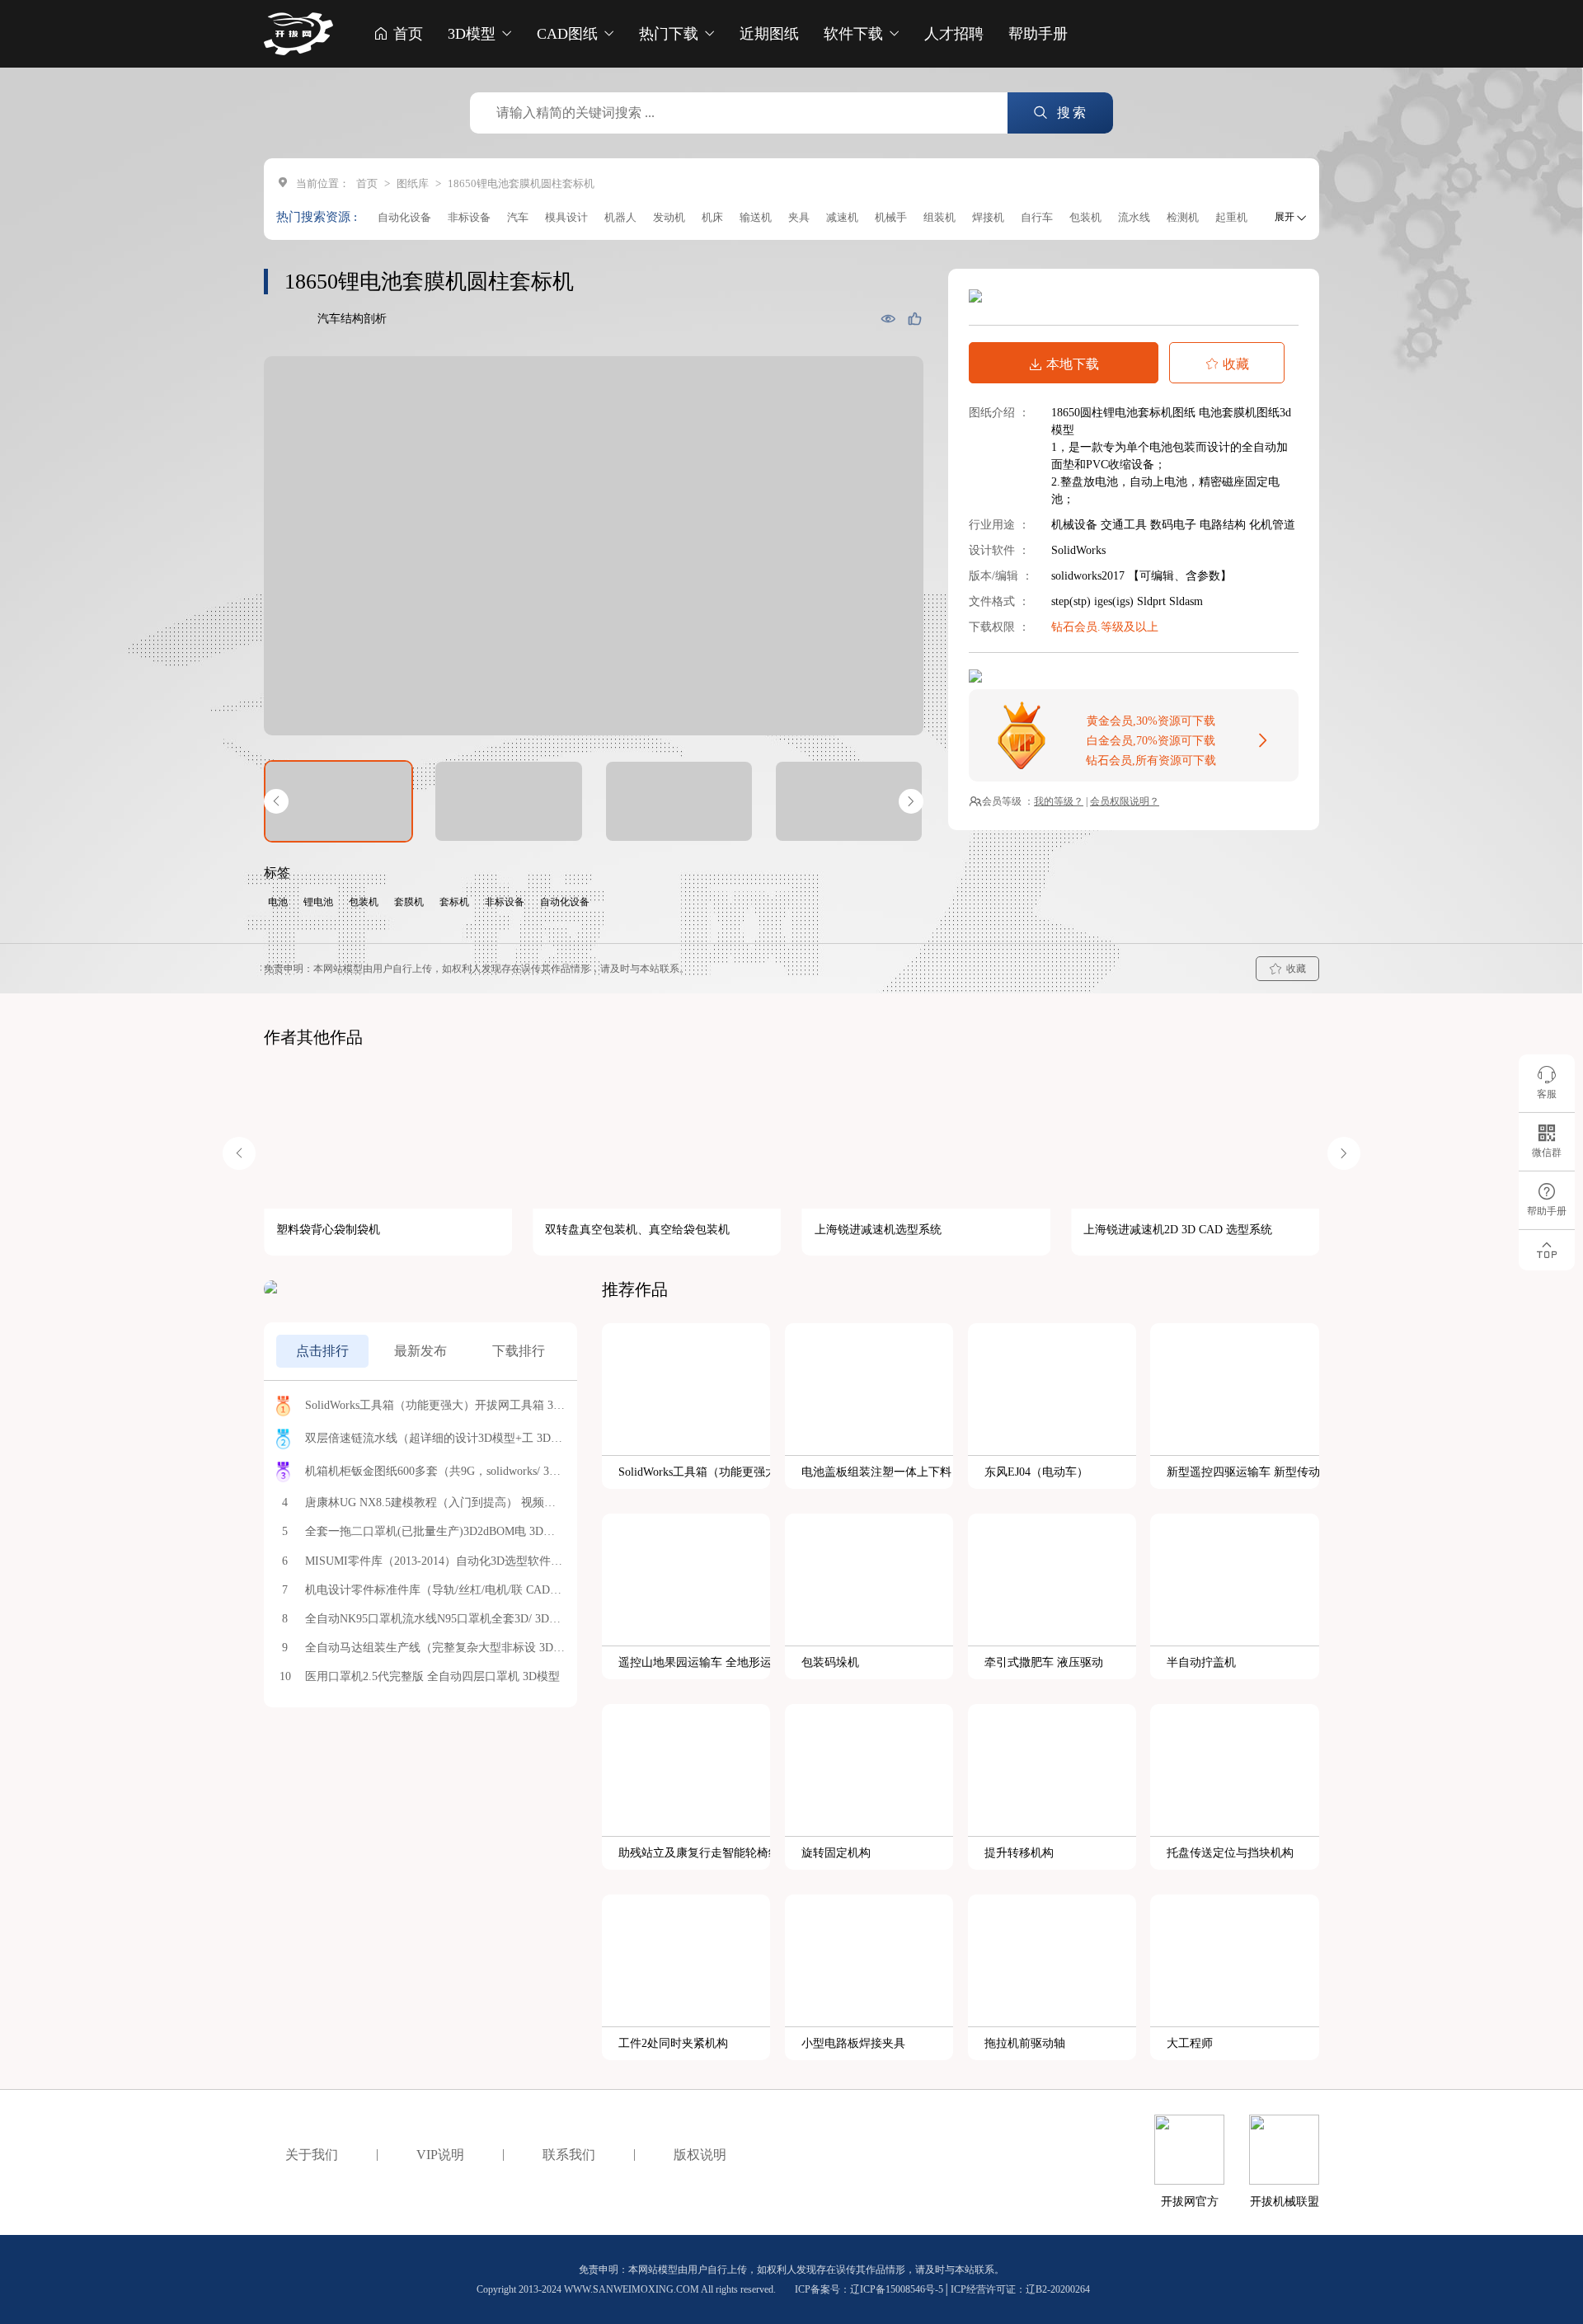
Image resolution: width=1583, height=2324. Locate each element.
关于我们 (312, 2155)
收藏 (1236, 364)
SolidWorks (1078, 550)
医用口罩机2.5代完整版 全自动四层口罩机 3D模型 (432, 1676)
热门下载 (671, 34)
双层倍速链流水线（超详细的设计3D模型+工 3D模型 (435, 1438)
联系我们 (569, 2155)
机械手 (891, 217)
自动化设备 (404, 217)
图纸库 (413, 183)
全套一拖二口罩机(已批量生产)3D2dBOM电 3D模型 (435, 1531)
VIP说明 (440, 2155)
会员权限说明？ (1125, 801)
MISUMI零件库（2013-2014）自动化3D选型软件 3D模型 (435, 1561)
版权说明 (700, 2155)
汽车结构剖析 (352, 319)
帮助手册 (1038, 34)
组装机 (939, 217)
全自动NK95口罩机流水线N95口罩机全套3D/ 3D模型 (435, 1619)
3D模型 (474, 34)
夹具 (799, 217)
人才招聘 (954, 34)
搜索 (1070, 113)
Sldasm (1186, 601)
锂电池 (318, 902)
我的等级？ (1059, 801)
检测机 (1183, 217)
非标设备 (469, 217)
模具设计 (566, 217)
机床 (712, 217)
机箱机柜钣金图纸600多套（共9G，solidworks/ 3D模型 (435, 1471)
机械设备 (1076, 525)
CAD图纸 (569, 34)
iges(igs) (1116, 601)
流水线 (1134, 217)
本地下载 (1073, 364)
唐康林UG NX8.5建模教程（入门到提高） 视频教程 (435, 1502)
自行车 (1037, 217)
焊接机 (988, 217)
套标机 (454, 902)
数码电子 (1175, 525)
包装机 (1085, 217)
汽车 (518, 217)
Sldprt (1153, 601)
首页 (406, 34)
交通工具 (1125, 525)
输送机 (756, 217)
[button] (276, 801)
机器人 (620, 217)
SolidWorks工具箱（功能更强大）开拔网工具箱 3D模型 (435, 1405)
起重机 (1231, 217)
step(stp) (1073, 601)
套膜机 (409, 902)
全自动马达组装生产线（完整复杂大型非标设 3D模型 (435, 1648)
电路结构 (1224, 525)
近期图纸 (769, 34)
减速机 (842, 217)
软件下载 (855, 34)
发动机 (669, 217)
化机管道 (1272, 525)
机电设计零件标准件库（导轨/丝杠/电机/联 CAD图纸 (435, 1590)
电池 (278, 902)
